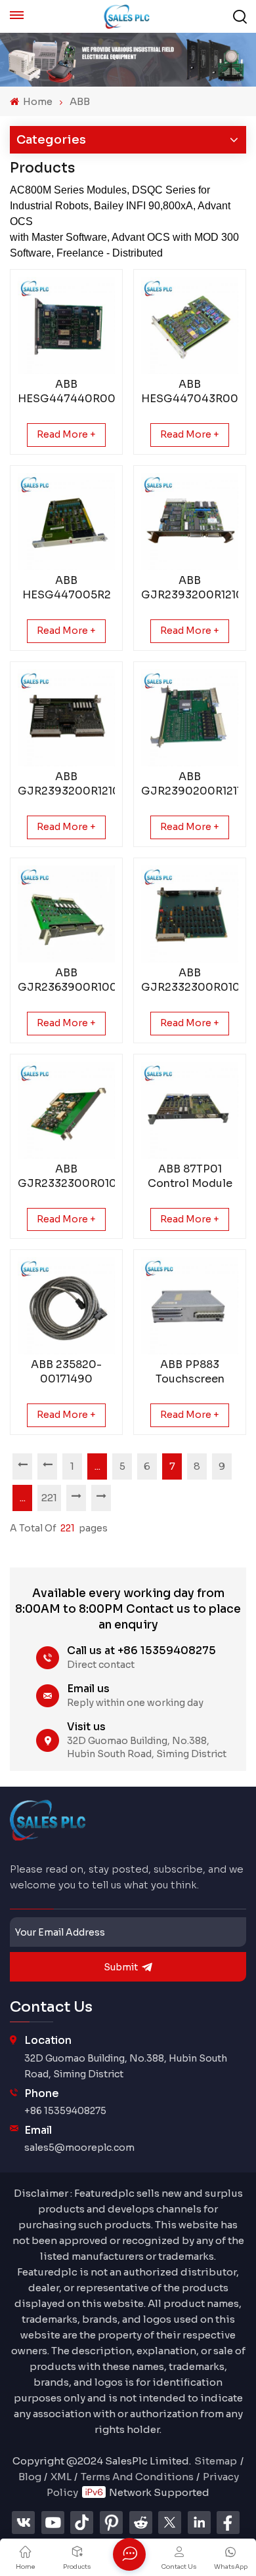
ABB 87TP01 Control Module (190, 1176)
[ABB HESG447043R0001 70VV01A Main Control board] (190, 325)
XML (61, 2477)
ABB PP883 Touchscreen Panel (190, 1372)
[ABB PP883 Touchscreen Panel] (190, 1306)
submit (121, 1967)
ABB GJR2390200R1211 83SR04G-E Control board (190, 784)
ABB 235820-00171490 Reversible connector (66, 1372)
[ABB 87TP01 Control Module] (190, 1110)
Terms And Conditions (137, 2477)
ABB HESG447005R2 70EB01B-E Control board (67, 588)
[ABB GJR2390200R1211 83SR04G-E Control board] (190, 718)
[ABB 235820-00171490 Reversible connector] (66, 1306)
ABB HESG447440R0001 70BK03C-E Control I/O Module (66, 392)
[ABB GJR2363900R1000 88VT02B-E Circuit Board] (66, 914)
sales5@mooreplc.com (79, 2148)
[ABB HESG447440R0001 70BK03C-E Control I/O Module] (66, 325)
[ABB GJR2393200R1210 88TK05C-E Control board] (66, 718)
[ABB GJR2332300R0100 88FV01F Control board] (66, 1110)
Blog (30, 2477)
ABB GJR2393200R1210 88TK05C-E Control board (66, 784)
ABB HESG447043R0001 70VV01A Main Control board (190, 392)
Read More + (66, 434)
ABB (80, 101)
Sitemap (216, 2461)
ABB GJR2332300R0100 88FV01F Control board (66, 1176)
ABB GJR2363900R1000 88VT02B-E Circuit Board (66, 980)
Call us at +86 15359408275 (141, 1651)
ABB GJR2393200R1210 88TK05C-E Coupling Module (190, 588)
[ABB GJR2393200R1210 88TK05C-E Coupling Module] (190, 522)
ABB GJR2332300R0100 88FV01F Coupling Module (190, 980)
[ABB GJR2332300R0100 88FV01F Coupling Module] (190, 914)
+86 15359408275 (65, 2111)
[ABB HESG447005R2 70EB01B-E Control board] (66, 522)
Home (37, 101)
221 (49, 1498)
